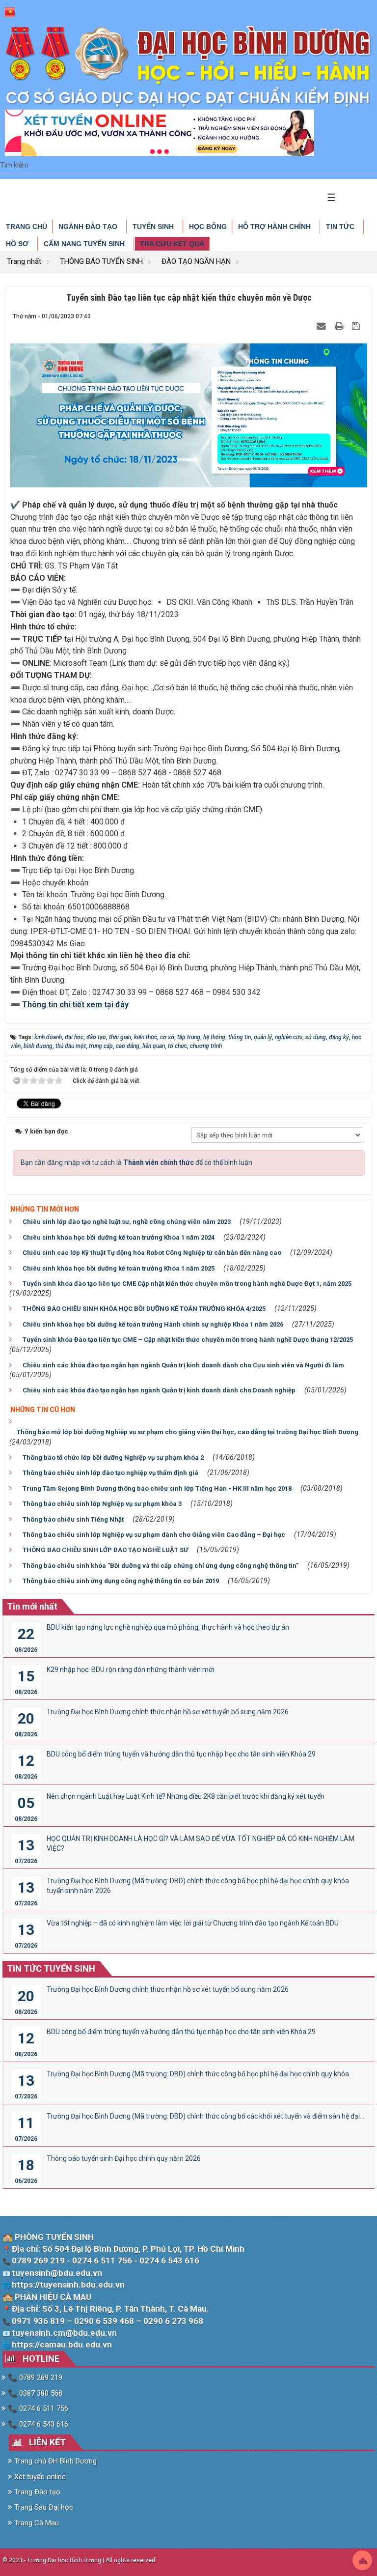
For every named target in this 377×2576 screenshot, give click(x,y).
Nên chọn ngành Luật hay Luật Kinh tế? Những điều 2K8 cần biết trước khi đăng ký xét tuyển (186, 1796)
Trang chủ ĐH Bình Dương (54, 2461)
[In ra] (340, 326)
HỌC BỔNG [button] (208, 226)
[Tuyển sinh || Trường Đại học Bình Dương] (188, 66)
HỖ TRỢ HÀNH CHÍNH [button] (275, 226)
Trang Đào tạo (36, 2492)
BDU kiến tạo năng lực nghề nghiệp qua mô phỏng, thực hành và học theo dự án (168, 1627)
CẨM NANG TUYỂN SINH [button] (85, 244)
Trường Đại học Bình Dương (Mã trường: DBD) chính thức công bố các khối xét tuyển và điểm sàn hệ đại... (205, 2116)
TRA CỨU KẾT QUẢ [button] (172, 244)
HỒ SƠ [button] (18, 244)
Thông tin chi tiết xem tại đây (75, 1005)
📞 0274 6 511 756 (37, 2408)
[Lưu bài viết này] (357, 326)
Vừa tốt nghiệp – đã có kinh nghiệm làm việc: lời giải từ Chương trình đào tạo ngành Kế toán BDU (193, 1923)
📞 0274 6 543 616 (37, 2424)
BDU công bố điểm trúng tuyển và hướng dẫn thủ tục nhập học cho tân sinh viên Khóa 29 (181, 1754)
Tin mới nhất (32, 1606)
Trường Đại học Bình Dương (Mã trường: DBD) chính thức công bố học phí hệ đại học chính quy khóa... (200, 2074)
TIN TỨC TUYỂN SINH (51, 1968)
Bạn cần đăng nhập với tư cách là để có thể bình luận (136, 1162)
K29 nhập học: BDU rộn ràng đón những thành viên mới (130, 1670)
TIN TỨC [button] (341, 226)
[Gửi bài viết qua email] (323, 326)
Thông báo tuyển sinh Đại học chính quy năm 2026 (124, 2158)
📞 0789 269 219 (34, 2378)
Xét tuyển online (39, 2477)
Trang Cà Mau (36, 2523)
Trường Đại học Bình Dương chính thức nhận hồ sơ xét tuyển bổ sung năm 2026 (168, 1712)
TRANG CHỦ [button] (27, 226)
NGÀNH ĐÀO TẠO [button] (89, 226)
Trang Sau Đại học (43, 2507)
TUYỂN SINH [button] (154, 226)
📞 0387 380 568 (34, 2393)
